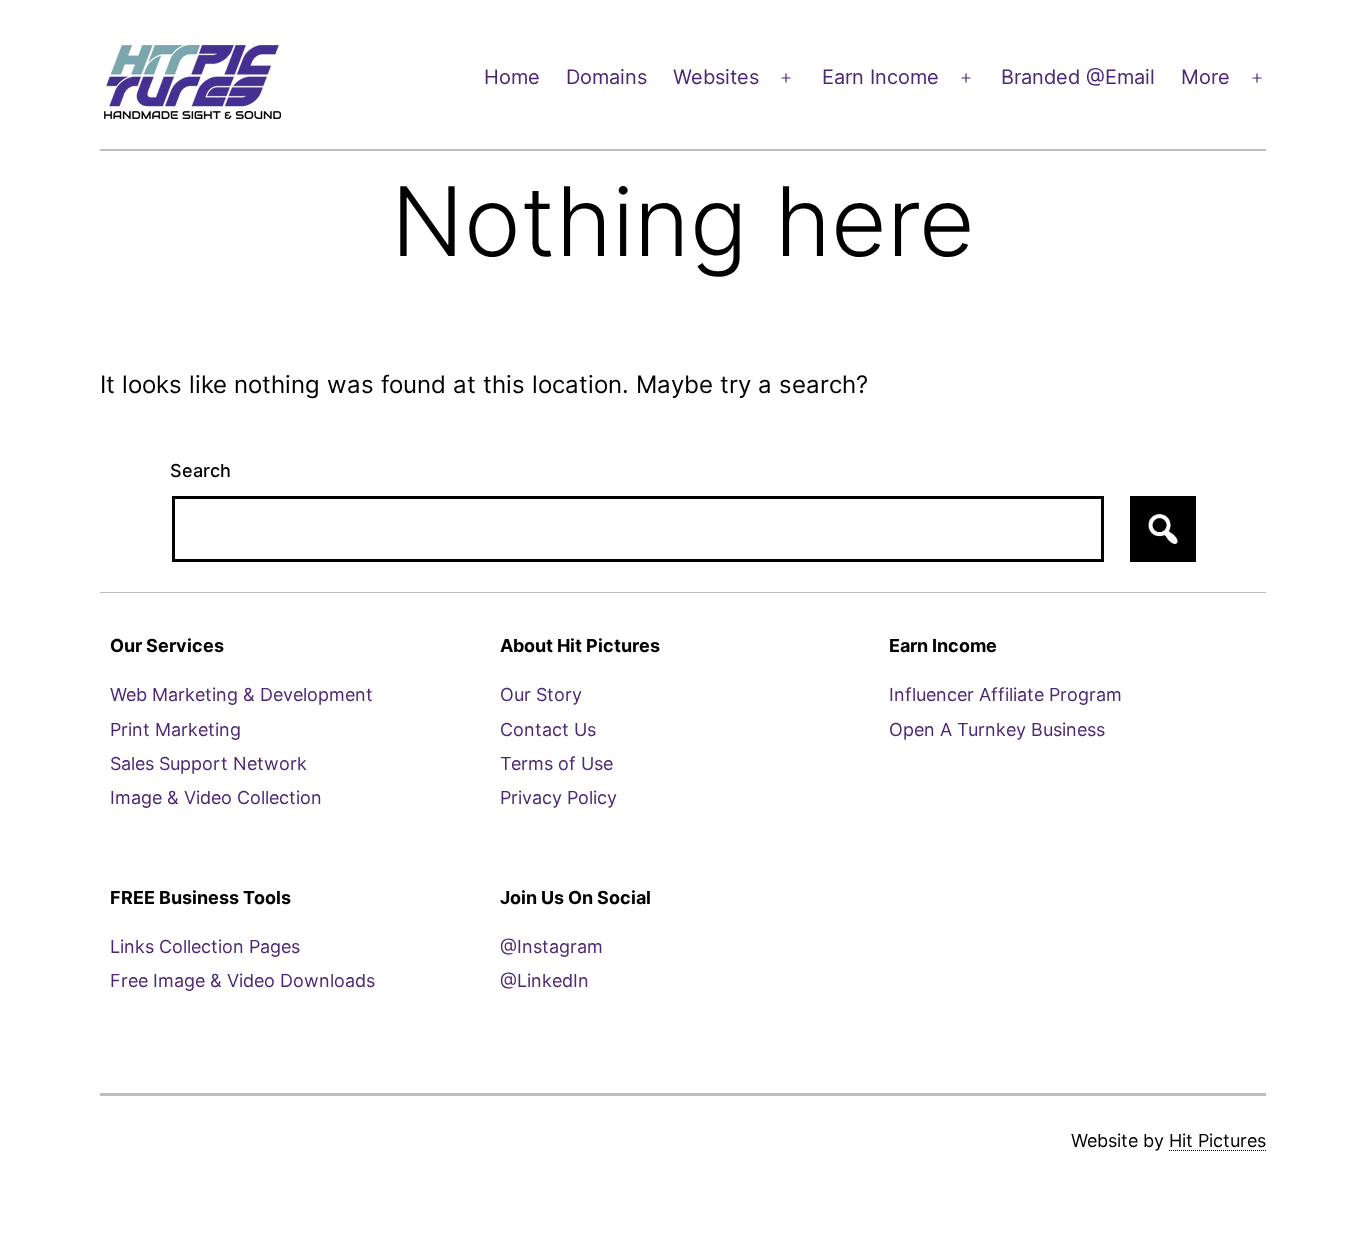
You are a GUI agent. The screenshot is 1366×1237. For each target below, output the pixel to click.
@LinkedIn (544, 980)
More (1205, 77)
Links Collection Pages (205, 946)
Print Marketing (175, 729)
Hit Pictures (1217, 1140)
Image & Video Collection (216, 797)
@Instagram (551, 946)
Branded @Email (1078, 77)
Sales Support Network (208, 763)
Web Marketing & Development (241, 694)
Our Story (541, 694)
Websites (716, 77)
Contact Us (548, 729)
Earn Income (880, 77)
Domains (606, 77)
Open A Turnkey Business (997, 729)
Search (200, 470)
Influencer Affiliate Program (1005, 694)
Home (512, 77)
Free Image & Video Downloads (242, 980)
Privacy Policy (558, 797)
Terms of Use (556, 763)
